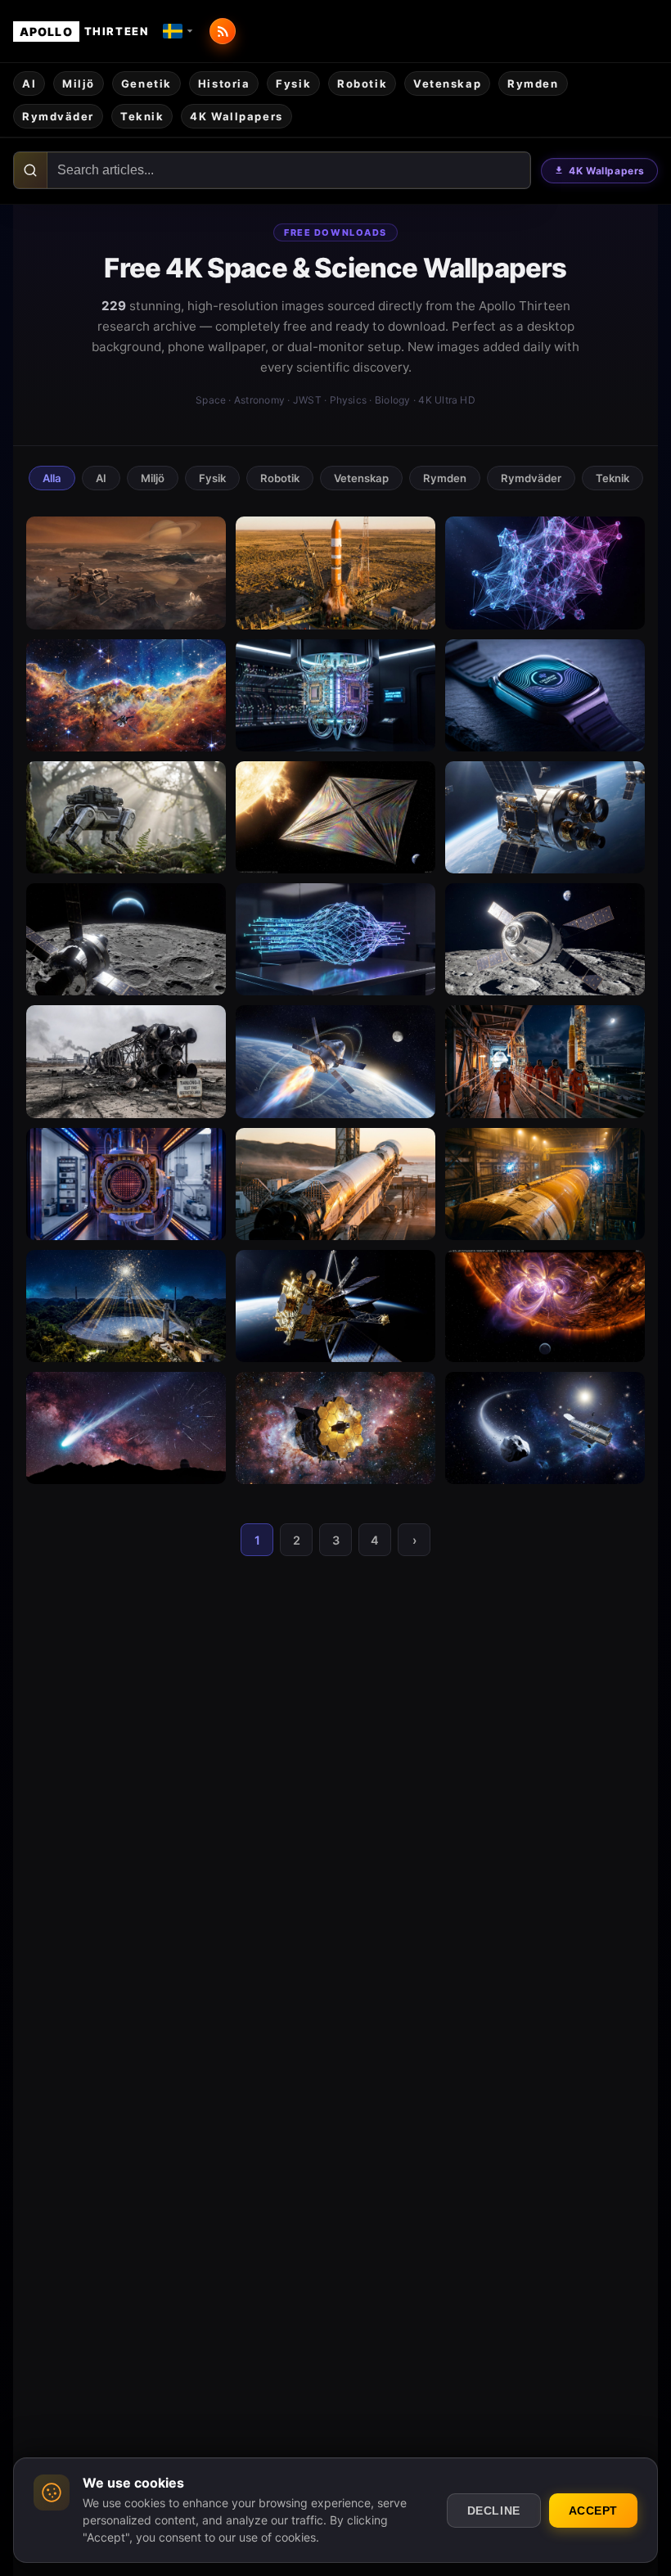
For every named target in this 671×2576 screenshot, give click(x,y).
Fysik (293, 83)
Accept (593, 2511)
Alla (52, 478)
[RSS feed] (223, 31)
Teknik (142, 116)
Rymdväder (58, 116)
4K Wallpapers (607, 171)
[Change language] (178, 31)
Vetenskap (447, 83)
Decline (494, 2511)
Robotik (362, 83)
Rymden (533, 83)
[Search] (31, 170)
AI (29, 83)
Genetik (146, 83)
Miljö (79, 83)
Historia (224, 83)
